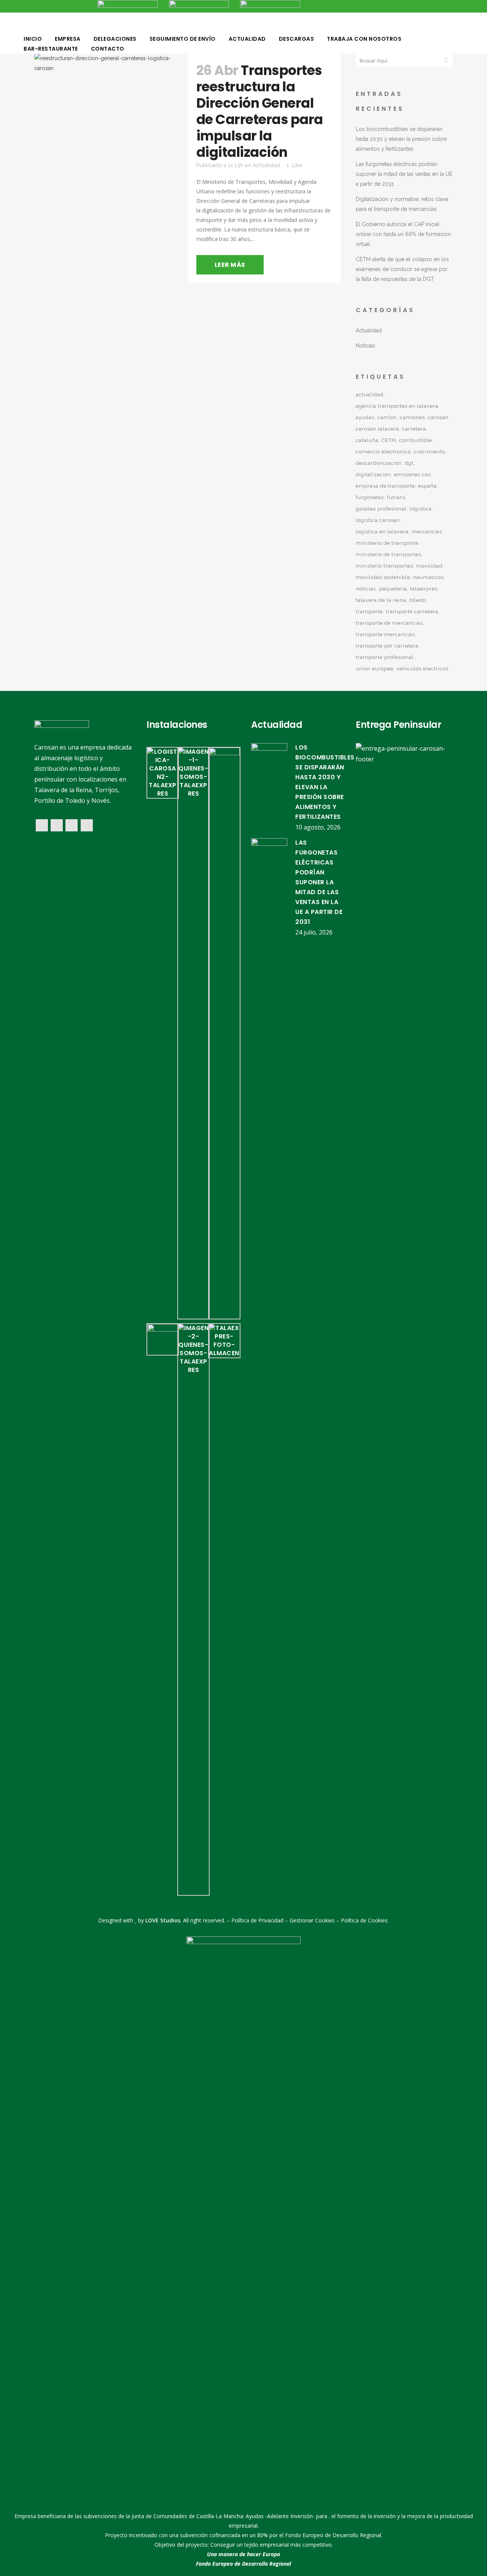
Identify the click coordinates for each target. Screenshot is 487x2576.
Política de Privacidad (257, 1920)
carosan (438, 417)
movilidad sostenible (383, 577)
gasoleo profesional (381, 509)
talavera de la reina (381, 600)
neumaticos (428, 577)
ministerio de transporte (387, 543)
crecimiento (430, 452)
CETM (389, 440)
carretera (414, 429)
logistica (421, 509)
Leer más (230, 265)
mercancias (427, 532)
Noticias (365, 346)
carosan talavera (377, 429)
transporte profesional (385, 657)
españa (427, 486)
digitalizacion (373, 475)
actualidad (370, 395)
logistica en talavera (382, 532)
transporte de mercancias (389, 623)
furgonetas (370, 497)
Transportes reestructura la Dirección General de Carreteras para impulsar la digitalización (260, 111)
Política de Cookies (364, 1920)
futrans (396, 497)
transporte (369, 612)
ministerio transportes (384, 566)
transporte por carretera (387, 646)
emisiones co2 (413, 475)
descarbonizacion (379, 463)
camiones (412, 417)
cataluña (367, 440)
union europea (375, 669)
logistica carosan (378, 520)
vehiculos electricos (423, 669)
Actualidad (266, 165)
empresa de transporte (385, 486)
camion (387, 417)
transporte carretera (412, 612)
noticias (366, 589)
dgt (409, 463)
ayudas (365, 417)
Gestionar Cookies (312, 1920)
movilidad (429, 566)
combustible (415, 440)
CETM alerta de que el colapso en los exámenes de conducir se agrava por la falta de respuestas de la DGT (402, 269)
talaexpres (424, 589)
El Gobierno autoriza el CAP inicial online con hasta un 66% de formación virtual (403, 234)
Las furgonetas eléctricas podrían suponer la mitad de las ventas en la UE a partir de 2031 (404, 174)
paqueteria (393, 589)
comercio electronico (383, 452)
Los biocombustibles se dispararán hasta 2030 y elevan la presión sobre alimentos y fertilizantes (401, 139)
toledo (418, 600)
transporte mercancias (385, 634)
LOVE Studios (163, 1920)
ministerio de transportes (388, 554)
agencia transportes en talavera (397, 406)
